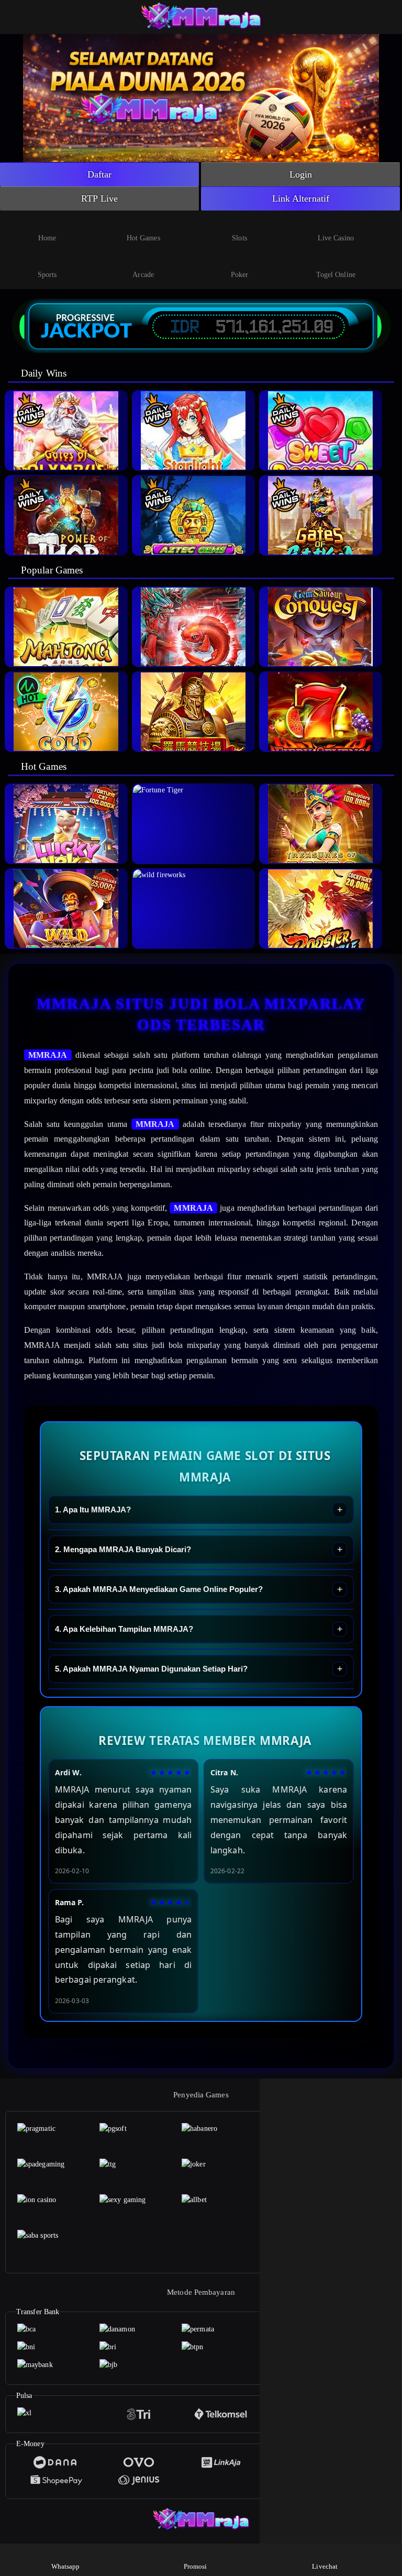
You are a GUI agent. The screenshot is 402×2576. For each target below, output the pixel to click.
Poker (240, 275)
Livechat (325, 2566)
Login (301, 174)
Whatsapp (66, 2566)
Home (47, 238)
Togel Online (336, 275)
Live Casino (336, 238)
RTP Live (99, 198)
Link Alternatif (301, 198)
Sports (47, 275)
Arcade (143, 275)
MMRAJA (48, 1055)
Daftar (100, 174)
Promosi (196, 2566)
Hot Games (143, 238)
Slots (239, 238)
